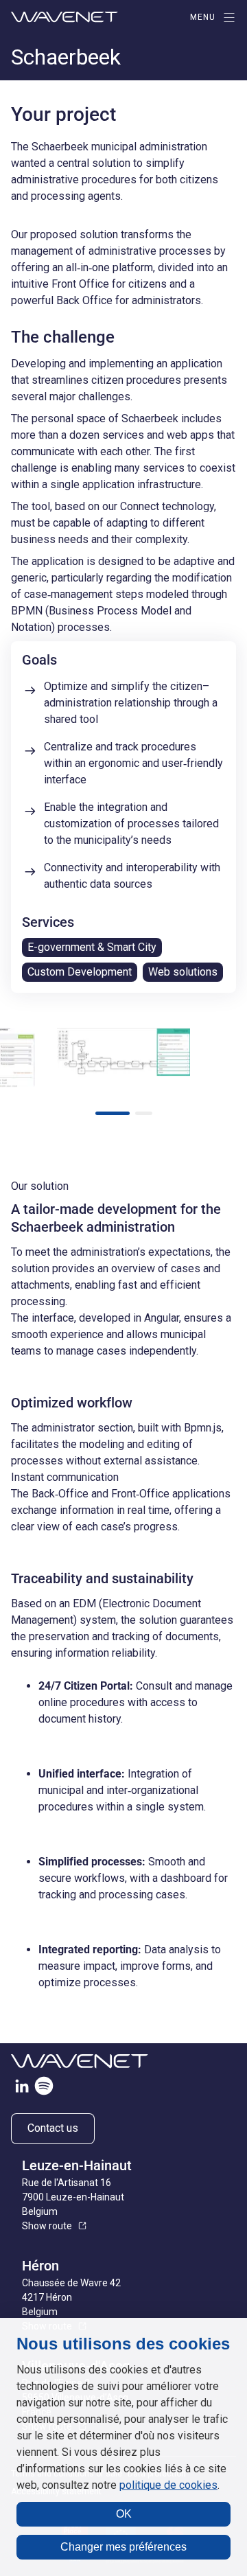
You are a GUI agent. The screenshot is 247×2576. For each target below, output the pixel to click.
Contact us (53, 2128)
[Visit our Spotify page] (44, 2089)
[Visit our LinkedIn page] (22, 2089)
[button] (113, 1113)
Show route (47, 2226)
